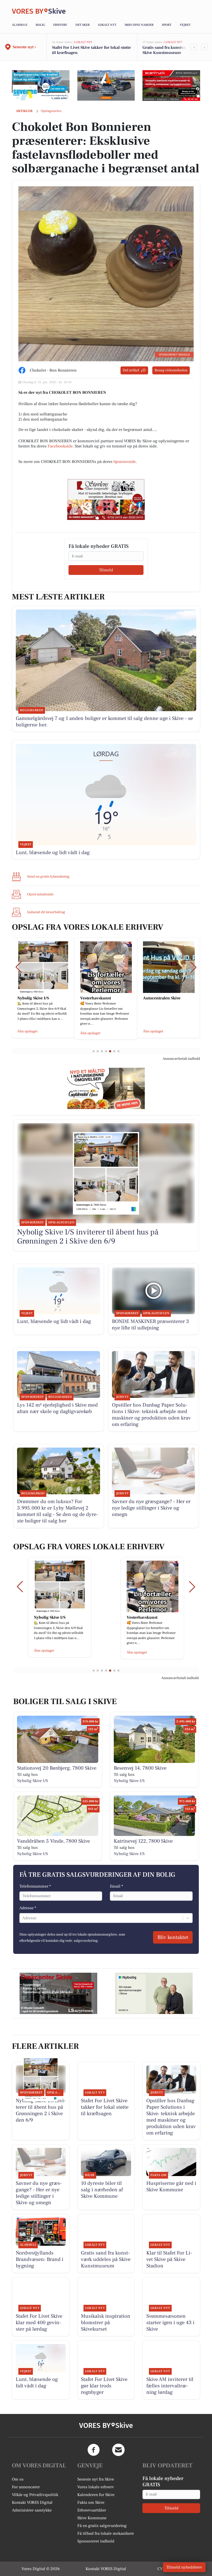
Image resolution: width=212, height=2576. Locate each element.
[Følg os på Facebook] (94, 2450)
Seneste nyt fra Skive (96, 2479)
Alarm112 (20, 25)
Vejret (185, 25)
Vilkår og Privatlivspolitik (35, 2495)
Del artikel (131, 370)
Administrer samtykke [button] (32, 2510)
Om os (18, 2479)
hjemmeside (125, 462)
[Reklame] (41, 85)
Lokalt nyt (107, 25)
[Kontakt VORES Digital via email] (118, 2450)
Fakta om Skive (91, 2502)
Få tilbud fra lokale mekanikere (106, 2533)
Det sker (83, 25)
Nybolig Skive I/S (32, 1781)
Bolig (40, 25)
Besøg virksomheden (171, 370)
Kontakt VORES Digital (32, 2502)
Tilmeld (106, 570)
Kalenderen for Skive (96, 2495)
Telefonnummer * (35, 1886)
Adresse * (28, 1908)
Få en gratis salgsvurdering (102, 2526)
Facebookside (60, 446)
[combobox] (23, 1918)
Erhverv (60, 25)
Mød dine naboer (139, 25)
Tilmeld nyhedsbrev (184, 2567)
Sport (167, 25)
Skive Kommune (92, 2518)
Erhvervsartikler (92, 2510)
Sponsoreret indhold (96, 2541)
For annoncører (26, 2487)
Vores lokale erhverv (96, 2487)
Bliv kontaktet (173, 1937)
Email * (116, 1886)
